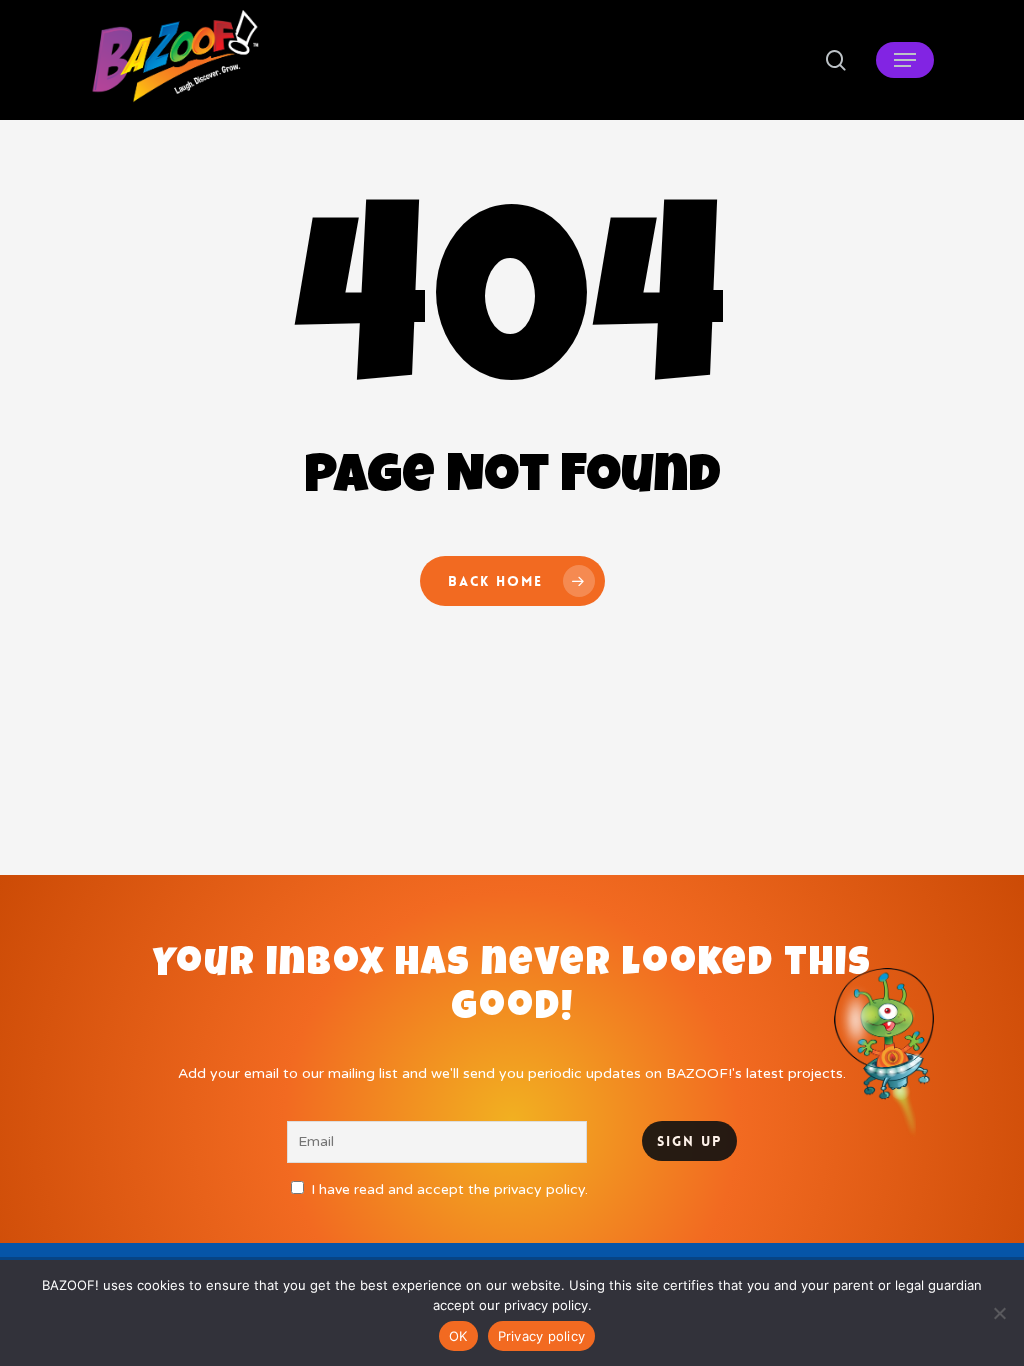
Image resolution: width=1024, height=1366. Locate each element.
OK (458, 1336)
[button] (905, 60)
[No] (999, 1313)
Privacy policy (542, 1336)
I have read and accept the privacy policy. (449, 1189)
